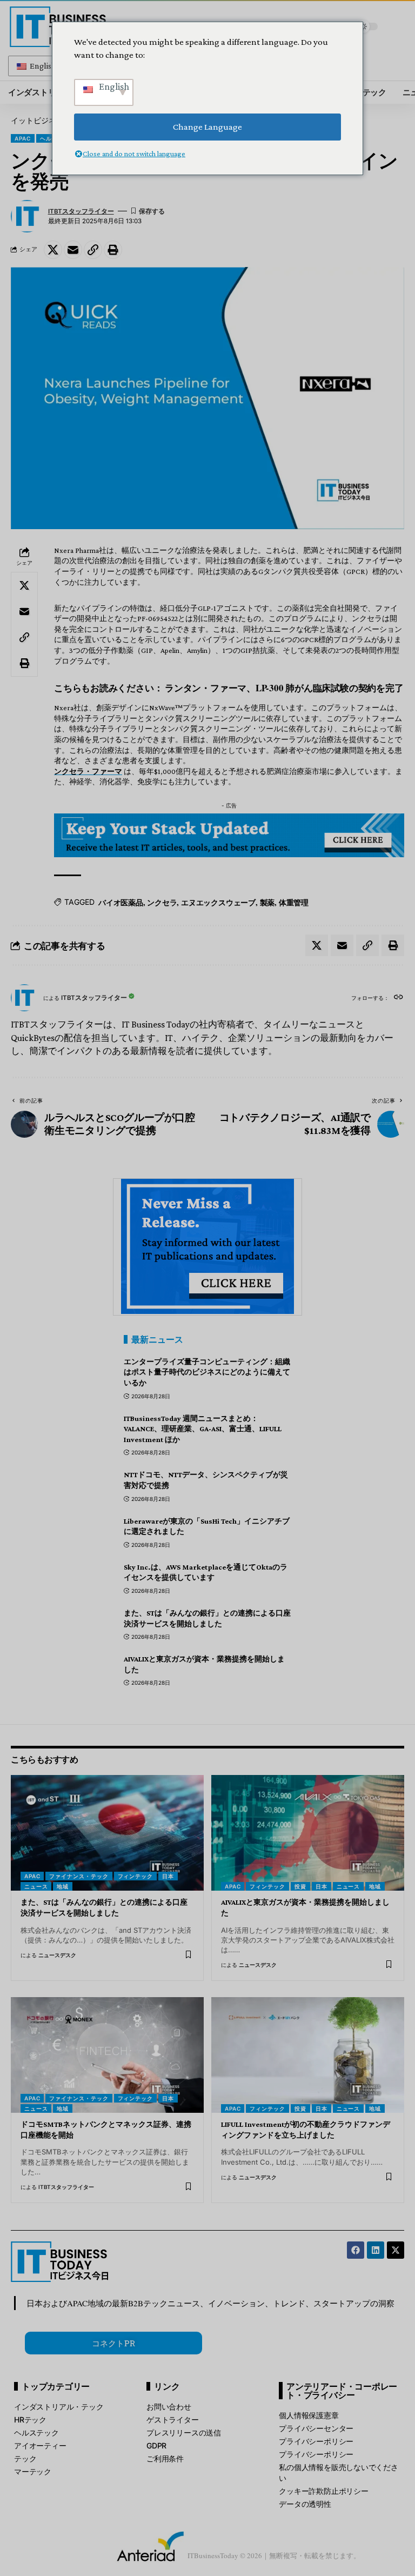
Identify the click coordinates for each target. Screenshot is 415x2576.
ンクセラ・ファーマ (88, 771)
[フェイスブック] (356, 2250)
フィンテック (135, 1876)
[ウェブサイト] (399, 998)
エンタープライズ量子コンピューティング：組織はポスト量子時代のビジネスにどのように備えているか (207, 1372)
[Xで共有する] (53, 250)
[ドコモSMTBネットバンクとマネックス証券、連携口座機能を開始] (107, 2055)
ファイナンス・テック (79, 1876)
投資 (300, 1886)
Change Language (207, 127)
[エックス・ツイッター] (396, 2250)
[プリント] (113, 250)
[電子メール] (73, 250)
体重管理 (294, 902)
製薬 (267, 902)
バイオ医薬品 (121, 902)
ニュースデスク (57, 1955)
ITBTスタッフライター (81, 211)
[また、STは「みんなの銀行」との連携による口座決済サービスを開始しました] (107, 1833)
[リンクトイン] (376, 2250)
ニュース (36, 1886)
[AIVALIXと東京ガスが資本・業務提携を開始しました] (308, 1833)
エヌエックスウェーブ (218, 902)
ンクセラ (162, 902)
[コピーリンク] (93, 250)
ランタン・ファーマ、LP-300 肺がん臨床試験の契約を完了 (284, 688)
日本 (168, 1876)
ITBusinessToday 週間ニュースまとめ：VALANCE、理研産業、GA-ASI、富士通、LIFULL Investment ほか (203, 1429)
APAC (23, 138)
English (42, 66)
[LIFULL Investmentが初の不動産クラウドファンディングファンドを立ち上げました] (308, 2055)
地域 (63, 1886)
